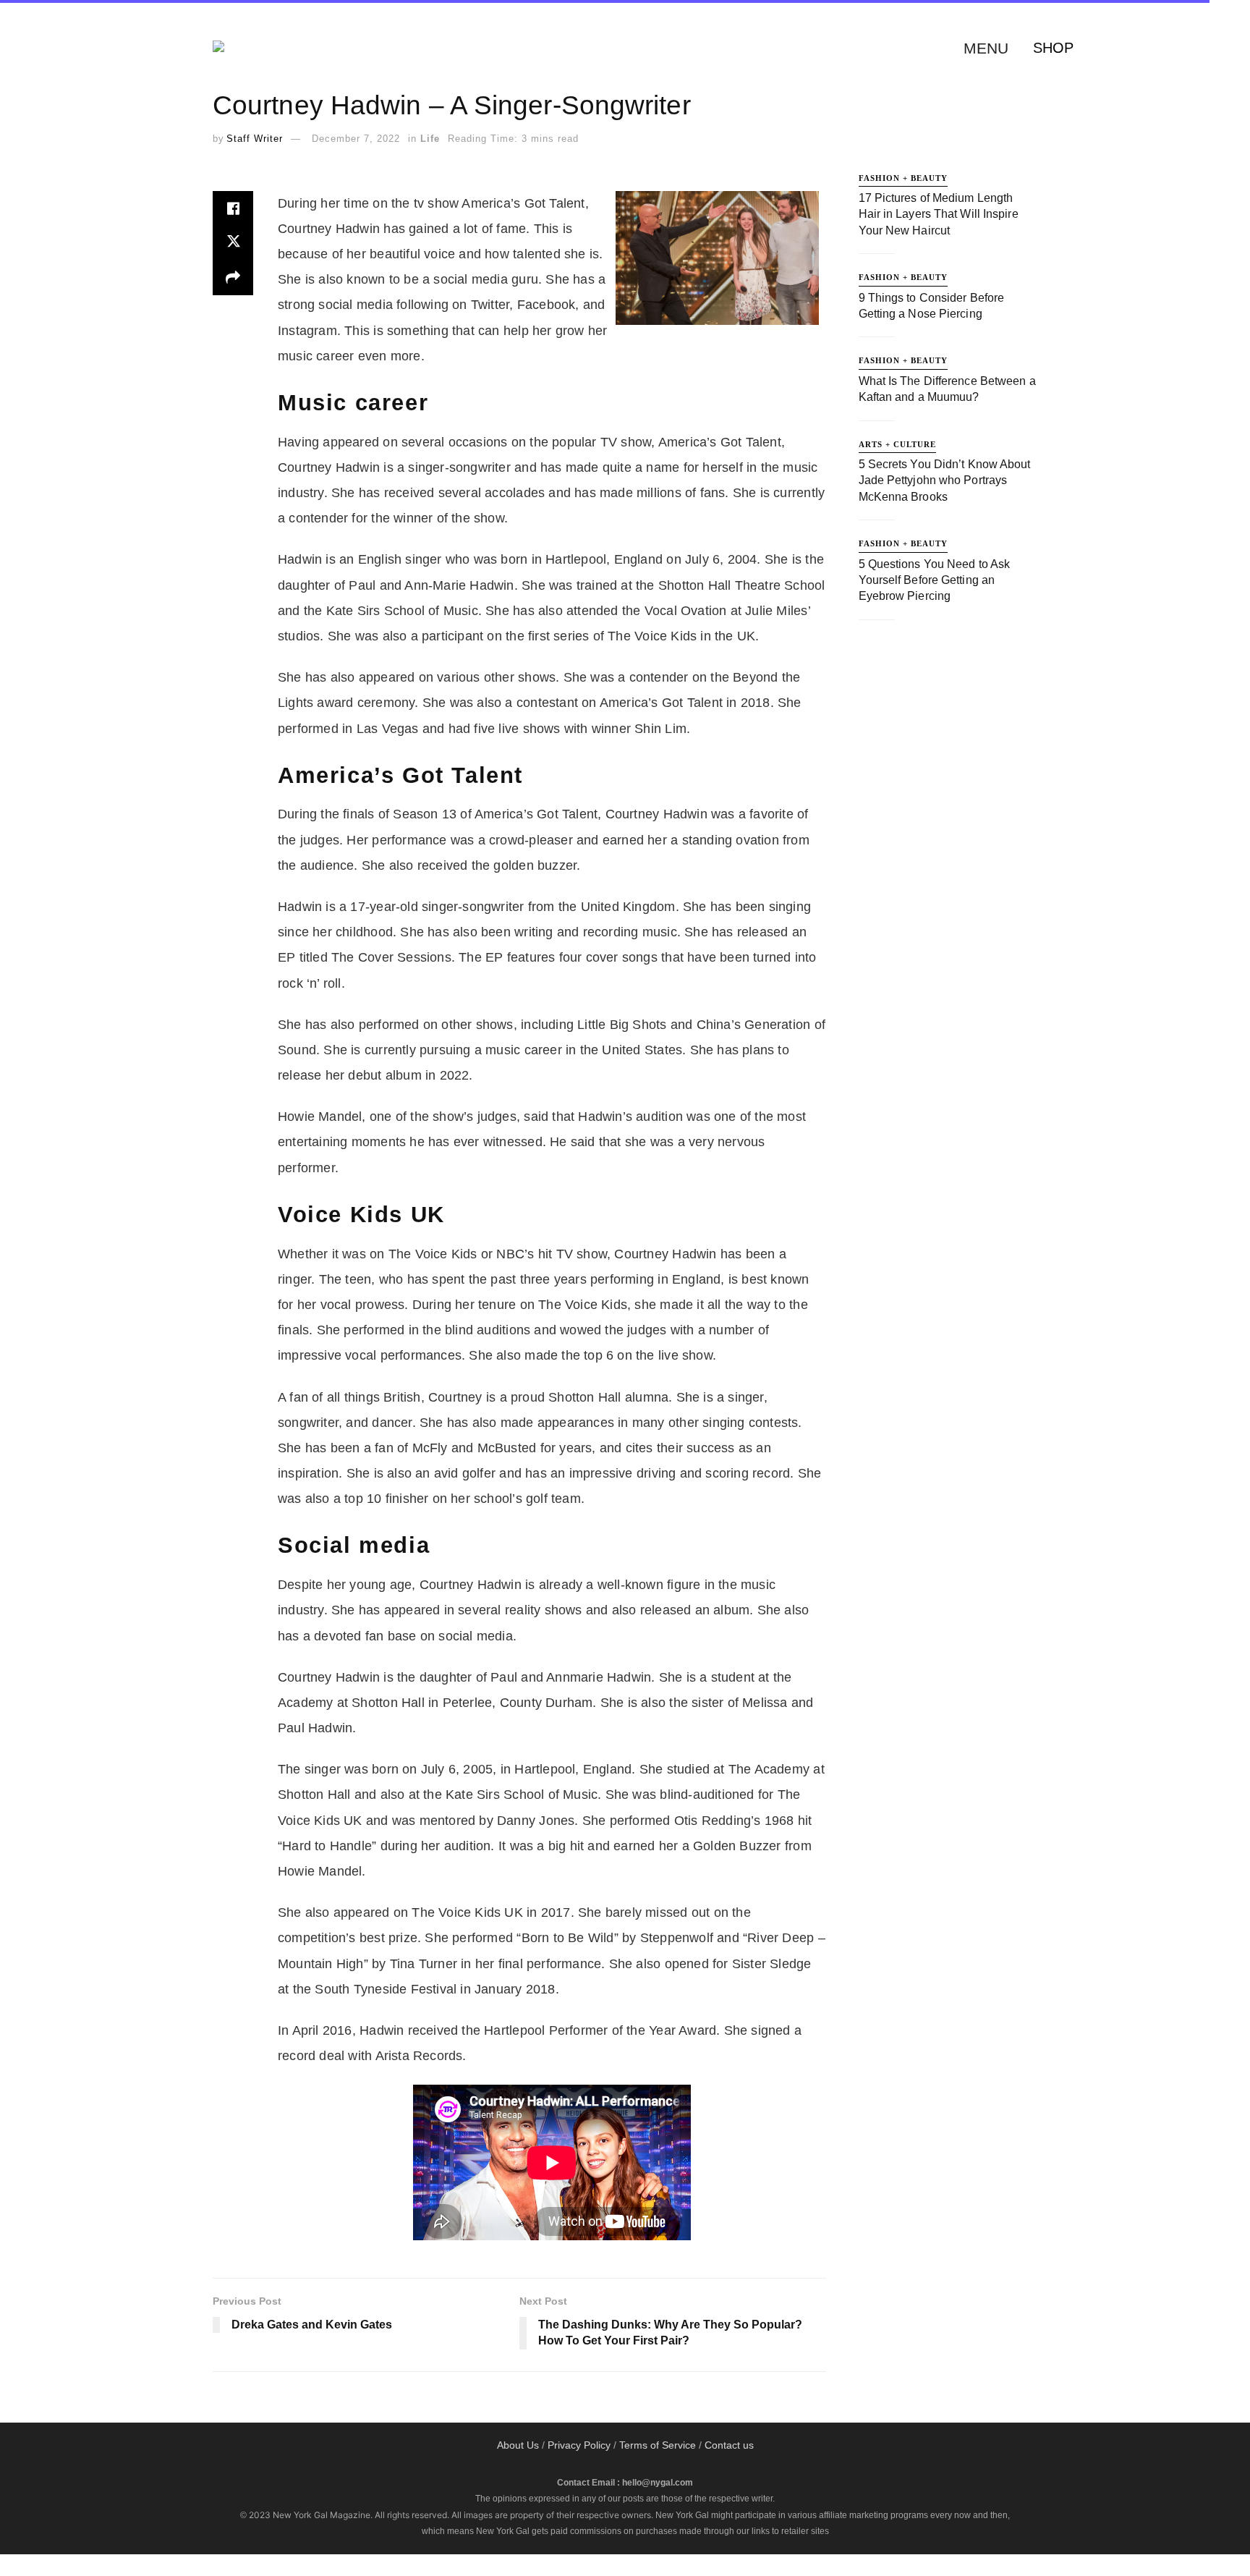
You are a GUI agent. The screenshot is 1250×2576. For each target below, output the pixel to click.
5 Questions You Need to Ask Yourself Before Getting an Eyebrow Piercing (935, 580)
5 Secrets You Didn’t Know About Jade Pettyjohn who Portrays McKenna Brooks (945, 480)
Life (430, 139)
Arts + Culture (897, 444)
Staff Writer (255, 139)
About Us (518, 2445)
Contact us (729, 2445)
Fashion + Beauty (903, 178)
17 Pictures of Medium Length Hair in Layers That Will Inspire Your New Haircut (939, 214)
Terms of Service (658, 2445)
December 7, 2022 (356, 139)
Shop (1053, 48)
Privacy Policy (579, 2445)
